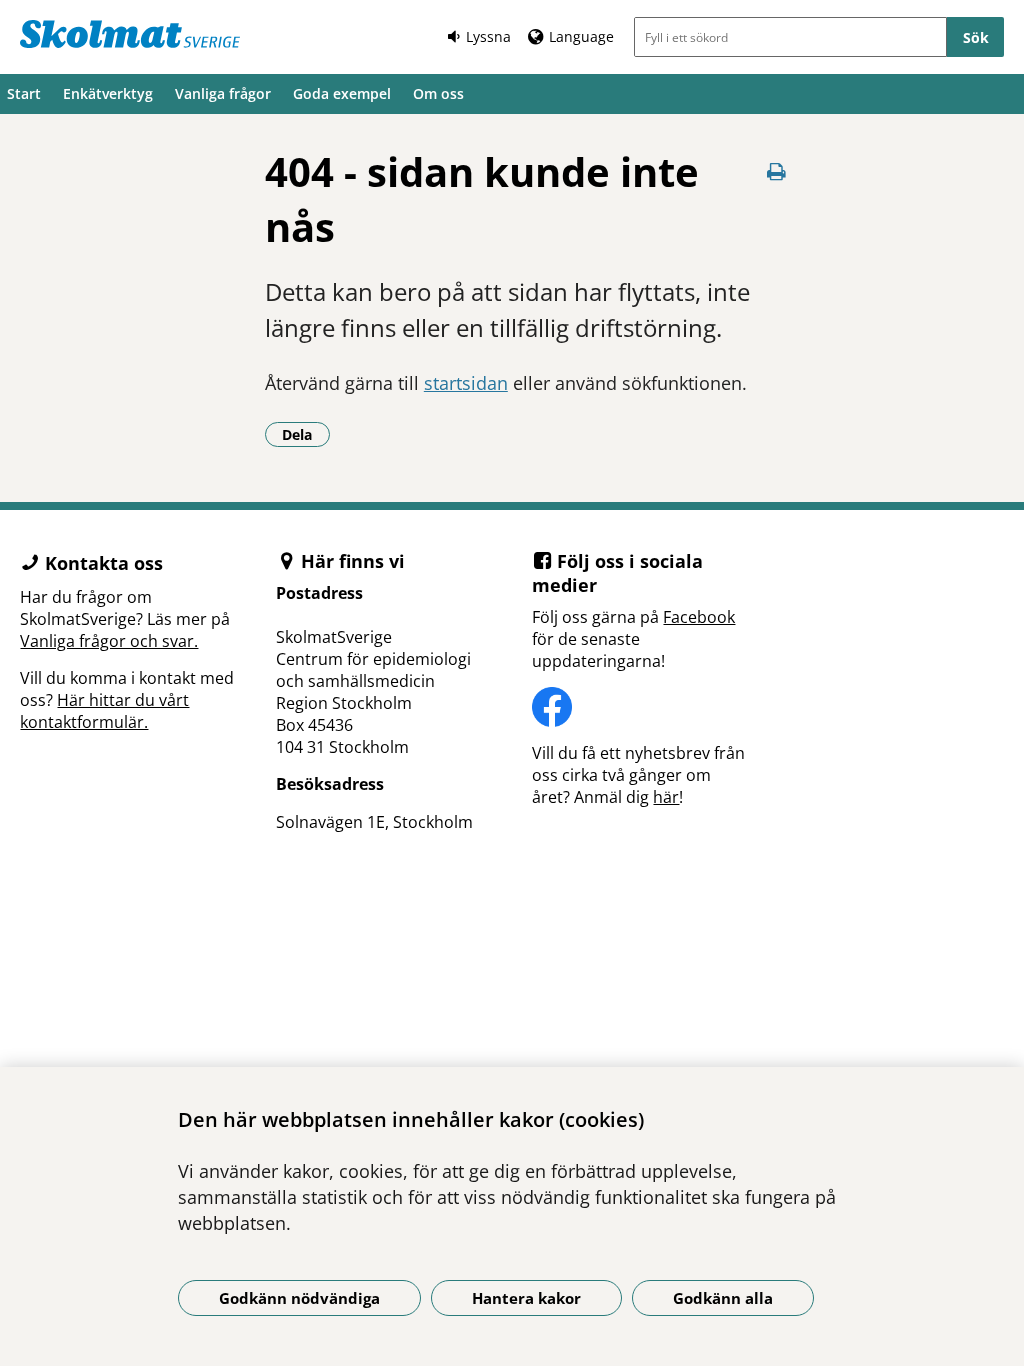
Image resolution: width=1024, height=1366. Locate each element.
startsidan (466, 383)
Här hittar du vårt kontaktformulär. (104, 711)
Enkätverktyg (108, 93)
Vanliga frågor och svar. (109, 641)
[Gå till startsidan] (130, 34)
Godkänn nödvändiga (299, 1298)
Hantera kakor (526, 1298)
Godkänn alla (723, 1298)
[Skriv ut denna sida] (776, 171)
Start (24, 93)
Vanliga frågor (223, 93)
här (666, 797)
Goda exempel (342, 93)
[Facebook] (639, 707)
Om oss (438, 93)
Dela (306, 434)
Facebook (699, 617)
